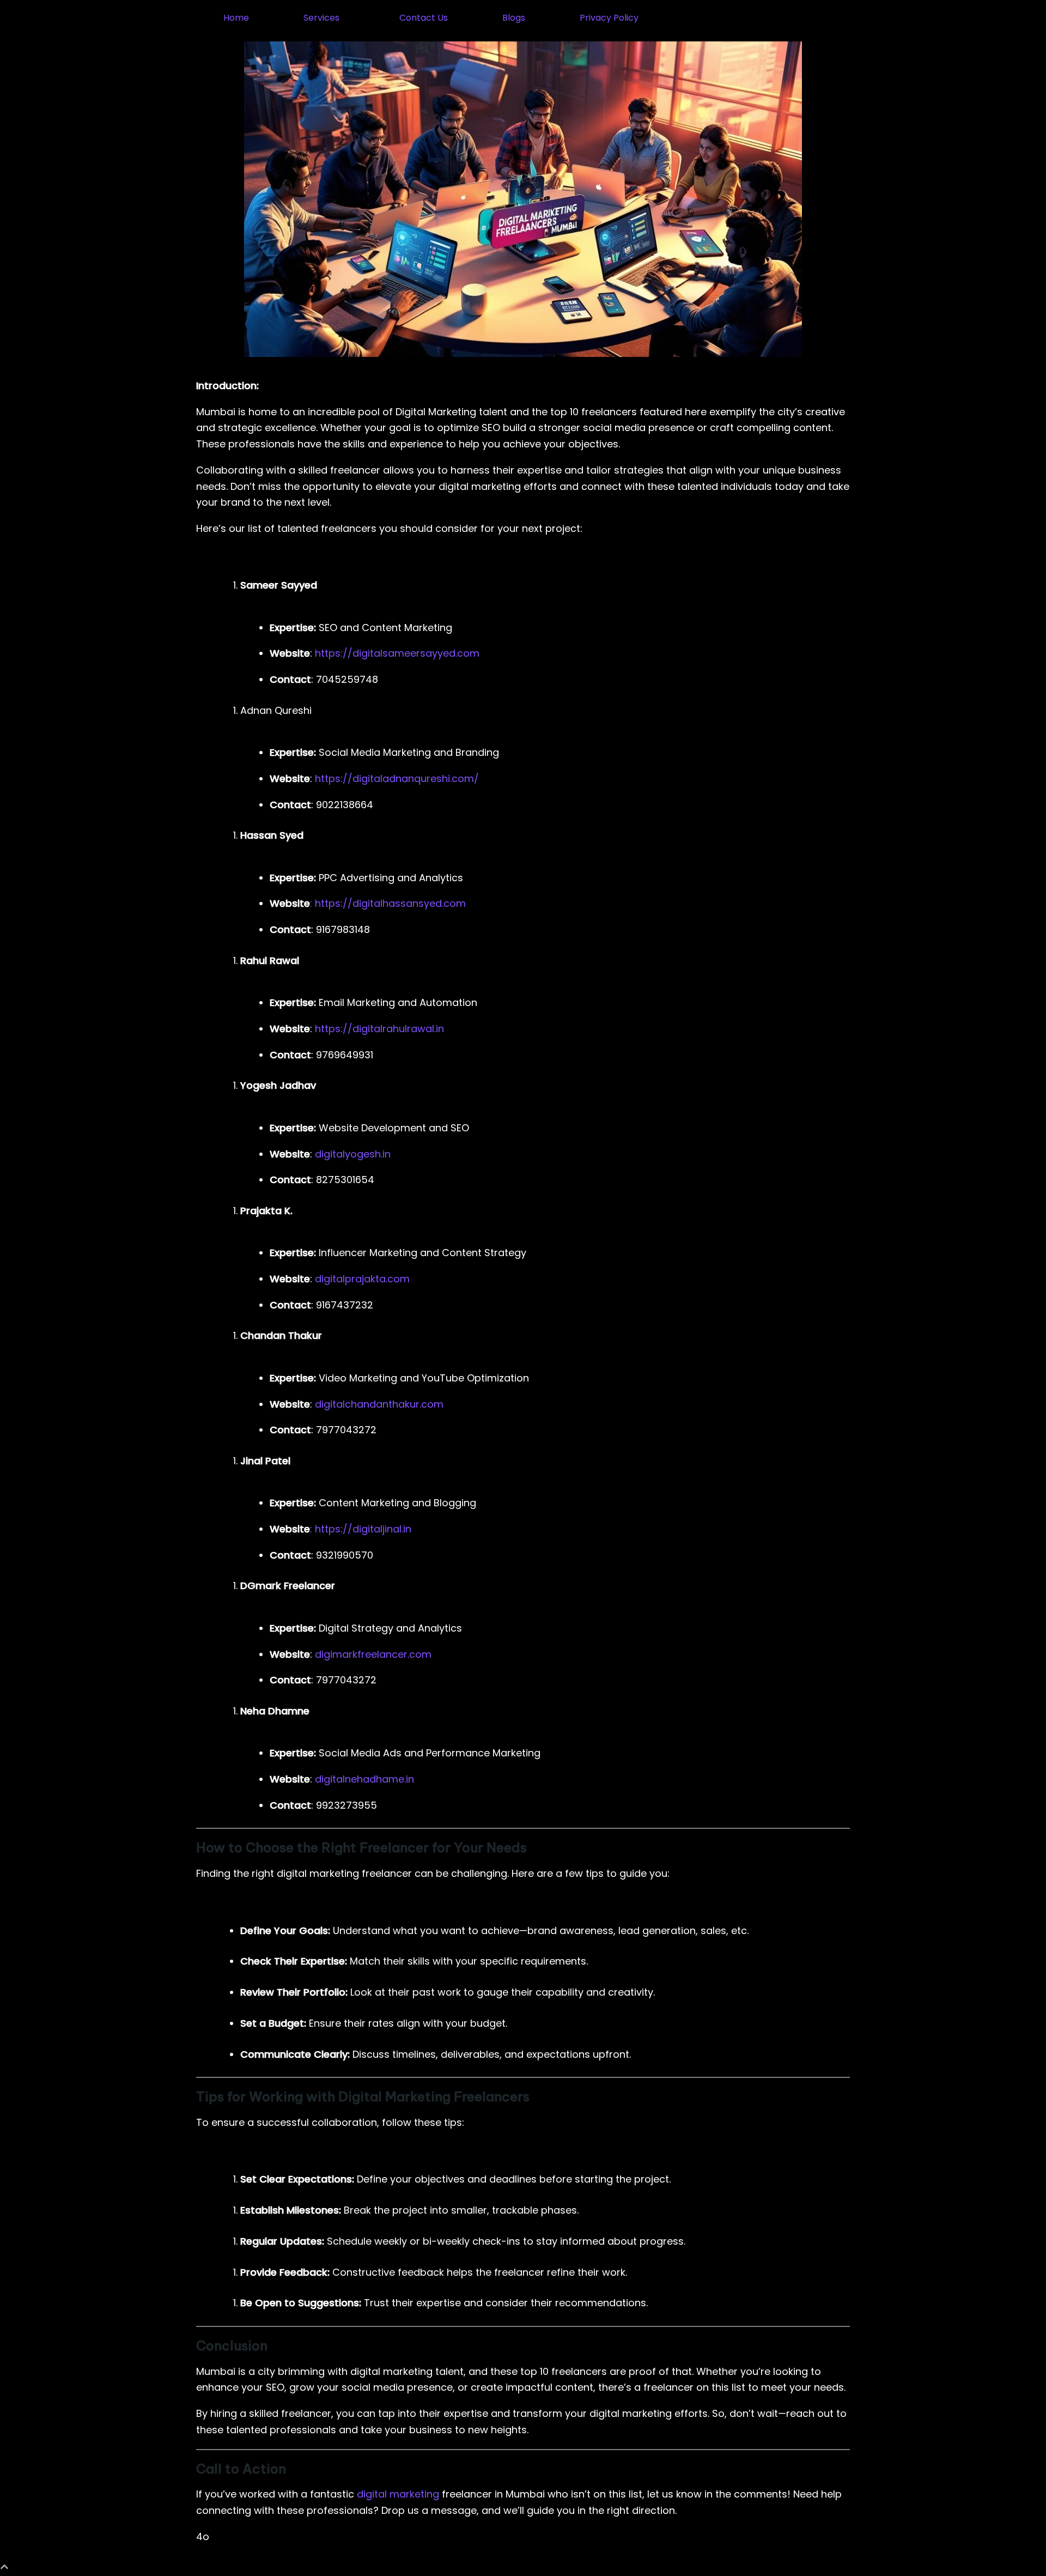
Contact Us (424, 18)
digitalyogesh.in (353, 1154)
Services (321, 18)
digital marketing (398, 2494)
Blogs (514, 18)
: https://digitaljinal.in (361, 1529)
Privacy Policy (609, 18)
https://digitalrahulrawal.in (379, 1029)
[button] (324, 18)
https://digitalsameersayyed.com (397, 653)
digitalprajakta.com (362, 1279)
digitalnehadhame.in (363, 1779)
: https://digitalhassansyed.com (388, 903)
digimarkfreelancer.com (373, 1654)
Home (236, 18)
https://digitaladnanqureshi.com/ (397, 778)
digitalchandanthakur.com (378, 1404)
